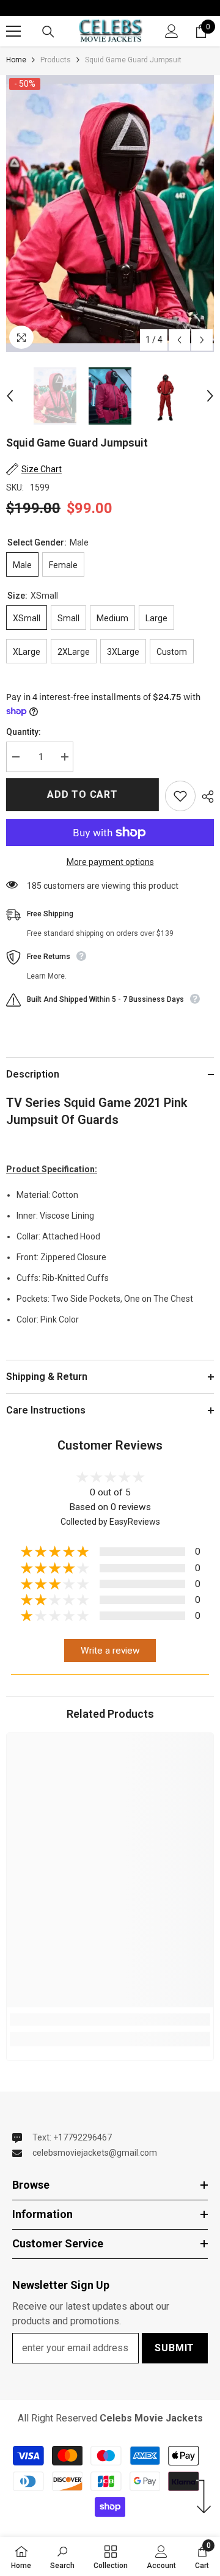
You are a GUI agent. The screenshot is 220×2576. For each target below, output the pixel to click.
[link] (110, 2020)
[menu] (13, 31)
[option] (110, 213)
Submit (174, 2348)
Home (16, 60)
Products (56, 60)
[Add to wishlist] (180, 796)
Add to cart (82, 794)
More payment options (110, 862)
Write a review (110, 1651)
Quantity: (24, 732)
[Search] (48, 32)
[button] (179, 340)
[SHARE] (205, 797)
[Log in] (172, 31)
